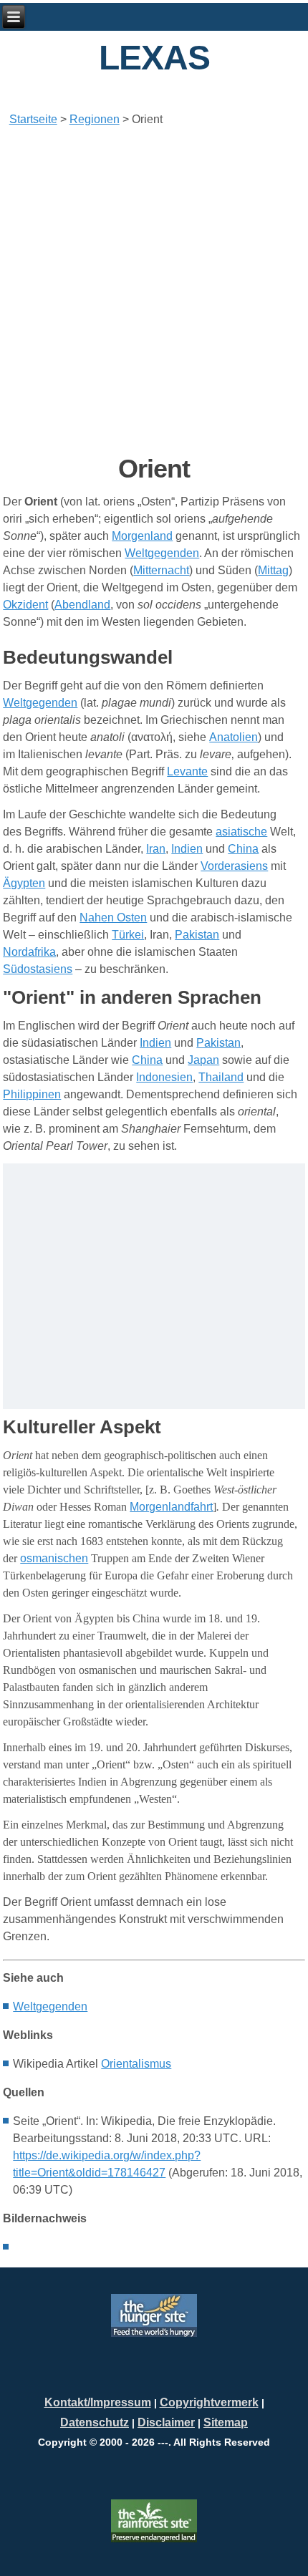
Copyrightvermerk (209, 2402)
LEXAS (154, 58)
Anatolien (234, 737)
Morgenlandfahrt (171, 1507)
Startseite (33, 119)
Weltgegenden (40, 703)
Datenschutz (95, 2422)
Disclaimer (166, 2422)
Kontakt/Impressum (98, 2402)
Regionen (95, 119)
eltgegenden (50, 2006)
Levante (187, 771)
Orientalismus (136, 2064)
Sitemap (226, 2422)
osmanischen (54, 1558)
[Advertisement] (154, 291)
